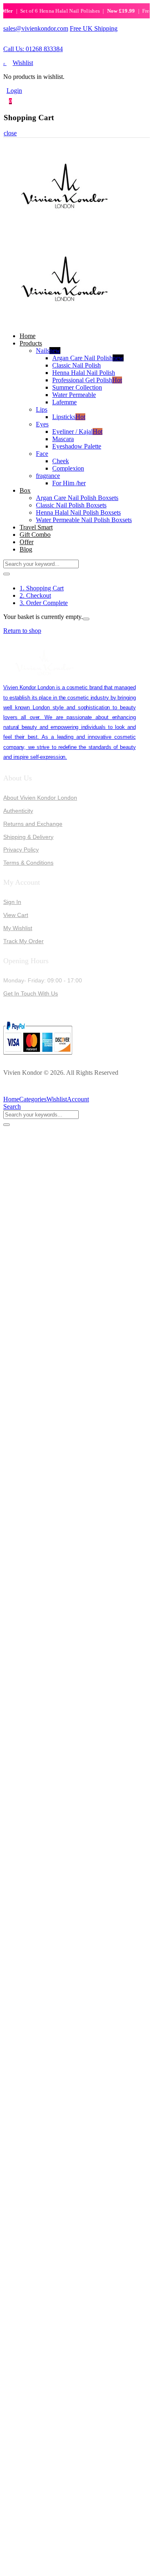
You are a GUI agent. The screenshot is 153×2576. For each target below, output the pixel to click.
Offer (27, 542)
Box (25, 490)
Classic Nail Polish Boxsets (71, 505)
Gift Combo (35, 535)
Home (28, 336)
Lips (42, 409)
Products (31, 343)
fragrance (48, 476)
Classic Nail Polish (76, 365)
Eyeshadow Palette (77, 446)
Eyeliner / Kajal (77, 432)
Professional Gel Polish (87, 380)
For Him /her (69, 483)
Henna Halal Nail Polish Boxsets (78, 512)
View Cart (16, 915)
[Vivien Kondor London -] (64, 229)
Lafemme (64, 402)
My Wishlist (18, 928)
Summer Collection (77, 387)
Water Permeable (74, 395)
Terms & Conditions (28, 863)
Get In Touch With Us (31, 993)
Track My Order (23, 941)
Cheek (61, 461)
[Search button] (7, 574)
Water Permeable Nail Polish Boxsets (84, 520)
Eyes (42, 424)
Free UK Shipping (94, 28)
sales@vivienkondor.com (36, 28)
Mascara (63, 439)
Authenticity (18, 811)
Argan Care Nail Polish (88, 358)
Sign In (12, 902)
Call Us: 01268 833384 (33, 49)
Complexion (68, 468)
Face (42, 454)
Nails (48, 351)
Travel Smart (36, 527)
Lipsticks (69, 417)
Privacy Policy (21, 850)
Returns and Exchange (33, 824)
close (10, 133)
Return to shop (22, 631)
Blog (26, 549)
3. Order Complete (44, 603)
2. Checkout (35, 595)
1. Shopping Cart (42, 588)
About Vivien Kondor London (40, 798)
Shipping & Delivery (28, 837)
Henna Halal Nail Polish (84, 373)
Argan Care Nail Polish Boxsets (77, 498)
